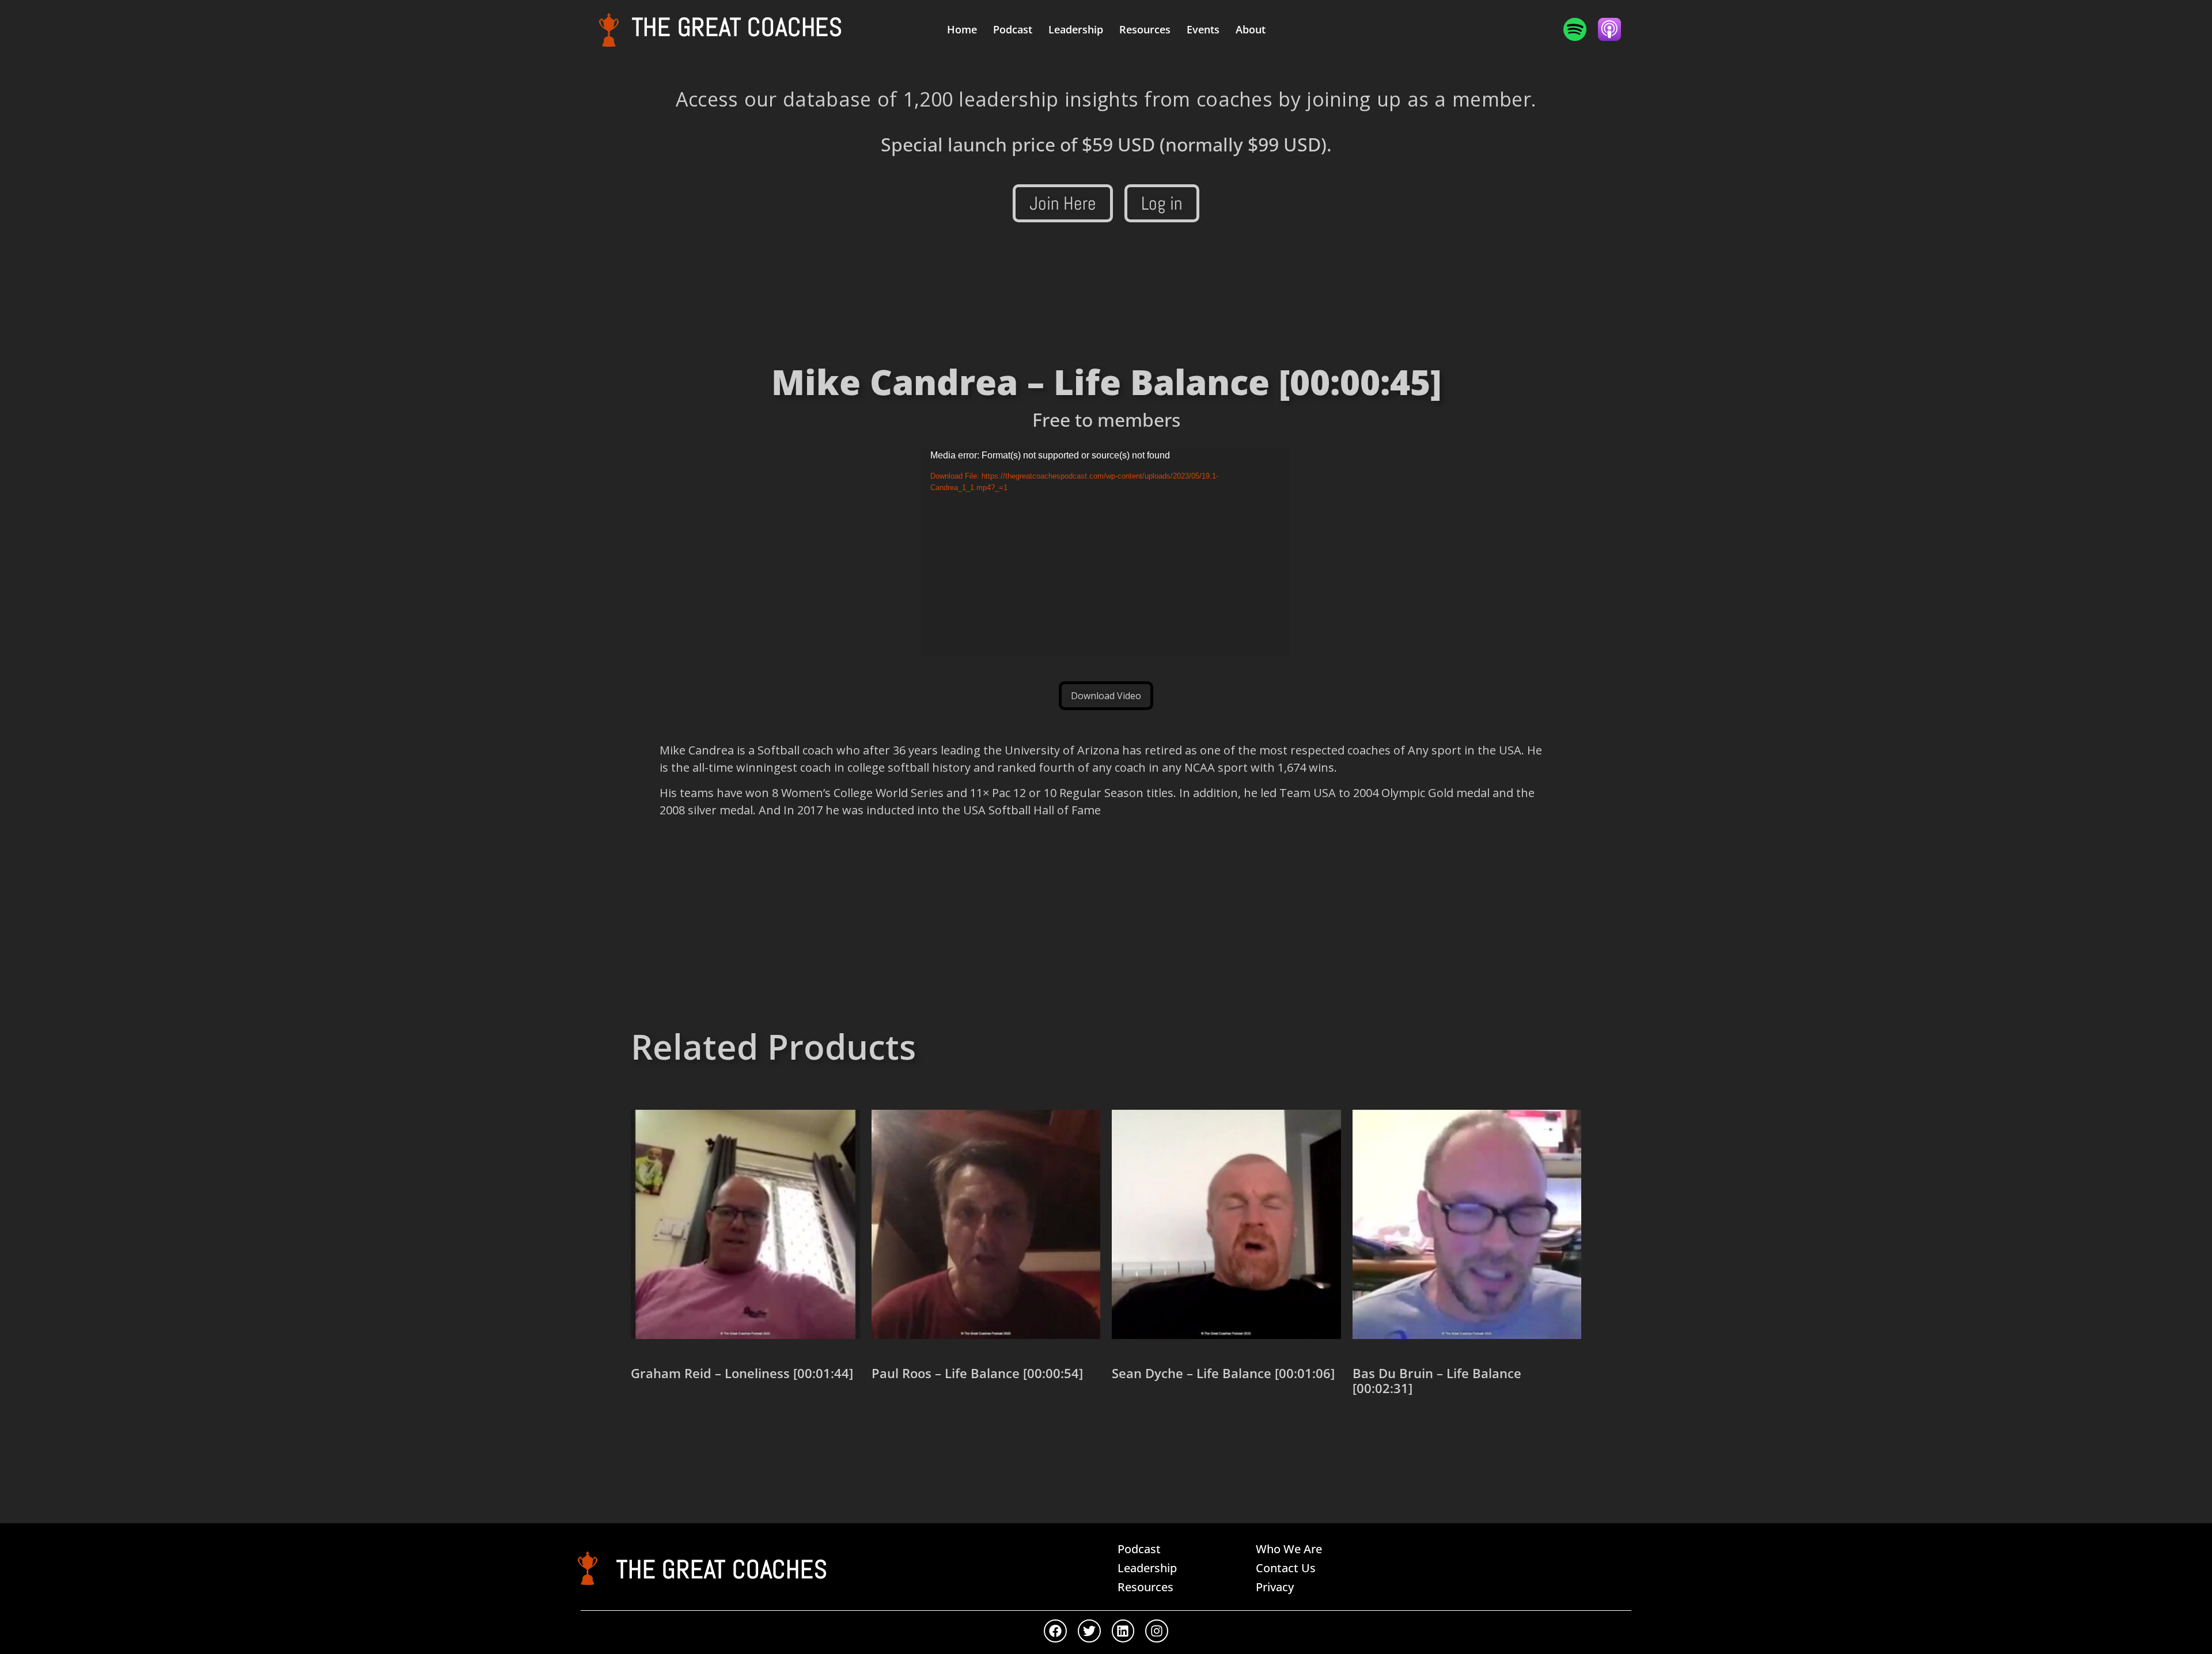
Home (962, 29)
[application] (1106, 552)
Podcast (1013, 29)
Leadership (1076, 29)
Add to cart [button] (672, 1413)
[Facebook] (1055, 1631)
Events (1203, 29)
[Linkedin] (1123, 1631)
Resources (1145, 29)
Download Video (1106, 696)
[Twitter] (1089, 1631)
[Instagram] (1157, 1631)
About (1251, 29)
